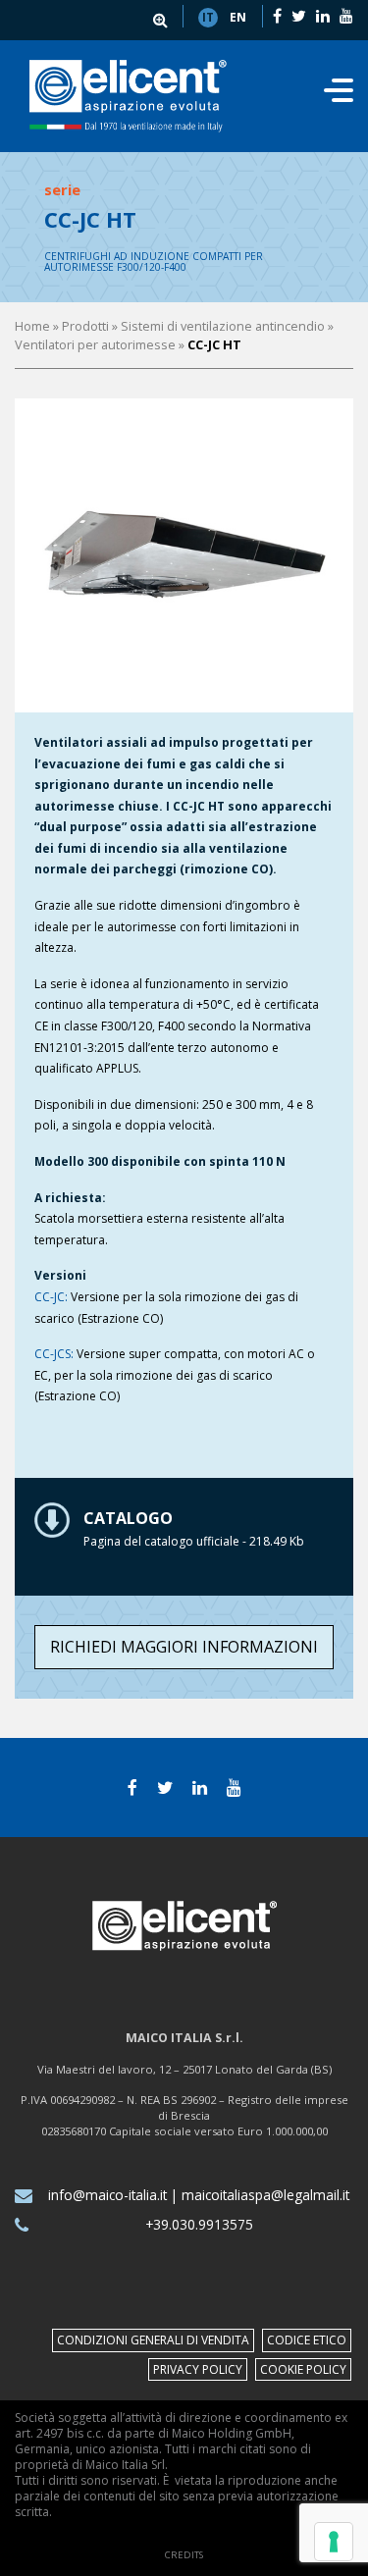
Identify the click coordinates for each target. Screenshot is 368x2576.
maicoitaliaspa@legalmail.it (265, 2195)
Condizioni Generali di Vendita (153, 2340)
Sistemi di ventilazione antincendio (223, 326)
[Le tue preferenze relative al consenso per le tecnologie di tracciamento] (334, 2542)
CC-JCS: (54, 1354)
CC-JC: (51, 1297)
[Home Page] (128, 96)
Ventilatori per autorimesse (95, 344)
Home (32, 326)
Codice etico (307, 2340)
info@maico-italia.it (107, 2195)
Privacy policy (198, 2369)
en (238, 17)
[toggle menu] (339, 96)
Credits (184, 2555)
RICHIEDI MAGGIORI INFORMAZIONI (184, 1647)
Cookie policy (303, 2369)
